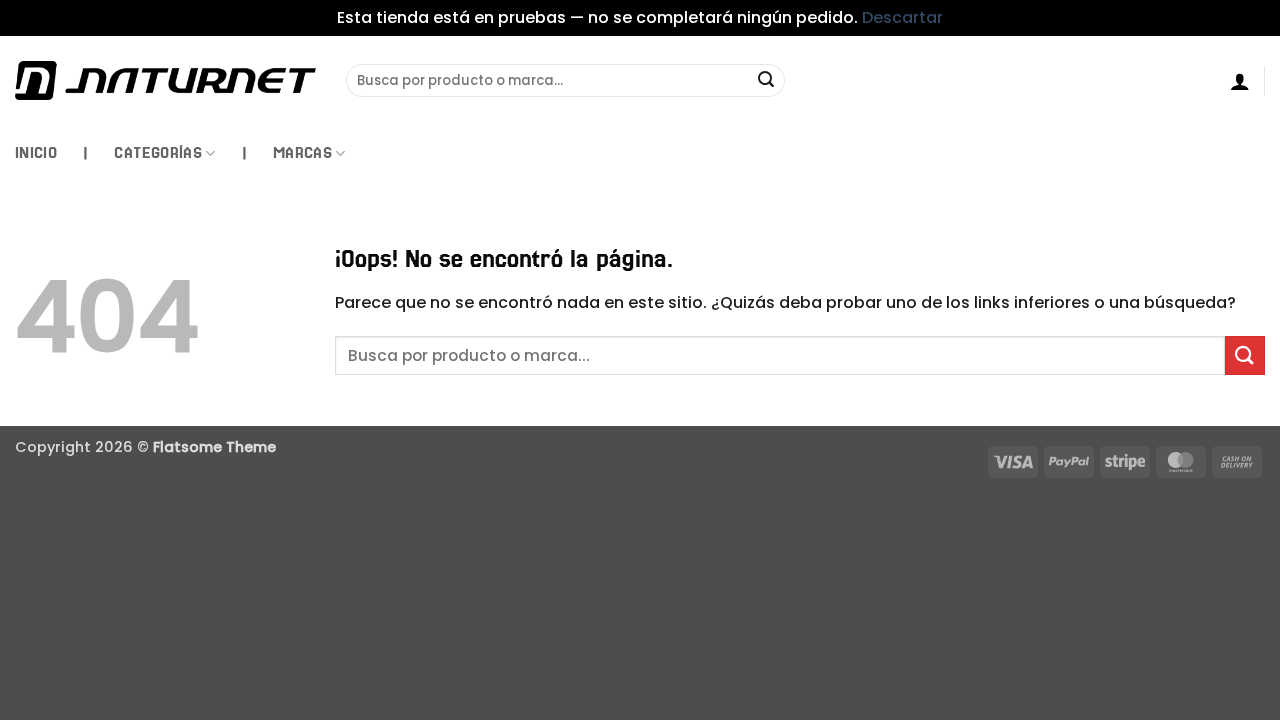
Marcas (302, 152)
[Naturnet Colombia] (165, 80)
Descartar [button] (902, 17)
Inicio (36, 152)
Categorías (158, 152)
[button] (1240, 81)
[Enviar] (767, 81)
